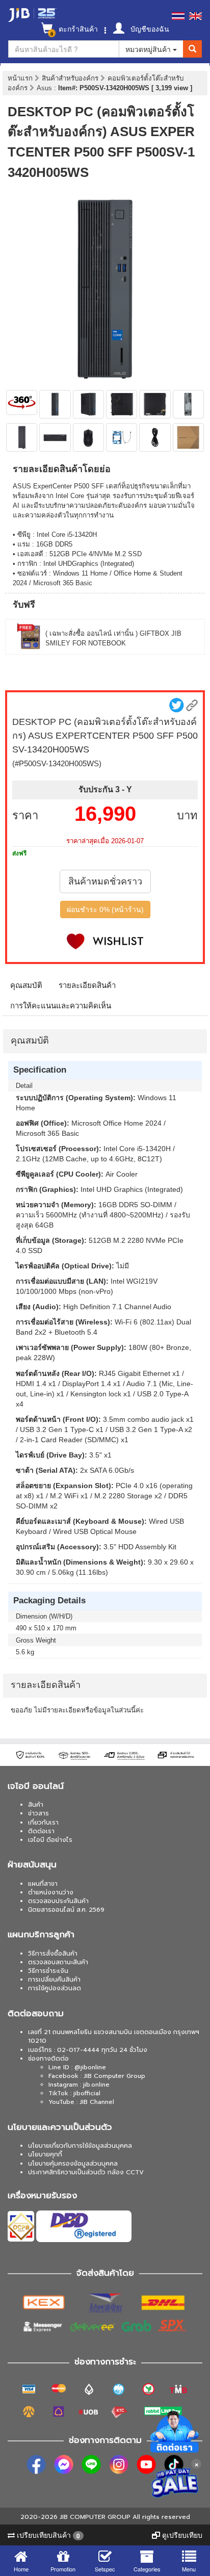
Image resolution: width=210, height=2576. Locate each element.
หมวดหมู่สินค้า (149, 49)
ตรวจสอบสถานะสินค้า (58, 1962)
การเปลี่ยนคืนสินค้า (54, 1980)
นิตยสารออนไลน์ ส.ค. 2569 (66, 1910)
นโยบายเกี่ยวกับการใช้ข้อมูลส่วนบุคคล (80, 2146)
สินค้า (36, 1805)
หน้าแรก (20, 78)
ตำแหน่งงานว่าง (51, 1892)
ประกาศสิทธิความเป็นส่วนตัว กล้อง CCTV (86, 2172)
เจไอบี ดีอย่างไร (50, 1840)
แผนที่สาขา (43, 1884)
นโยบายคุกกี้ (45, 2154)
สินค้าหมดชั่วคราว (105, 881)
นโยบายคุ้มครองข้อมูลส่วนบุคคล (73, 2164)
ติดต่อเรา (41, 1831)
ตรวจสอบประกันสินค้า (58, 1901)
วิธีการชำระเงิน (48, 1971)
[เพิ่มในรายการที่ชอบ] (105, 941)
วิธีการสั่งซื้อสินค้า (53, 1954)
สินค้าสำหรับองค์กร (71, 78)
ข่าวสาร (38, 1813)
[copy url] (192, 705)
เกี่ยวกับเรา (43, 1823)
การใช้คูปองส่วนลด (55, 1988)
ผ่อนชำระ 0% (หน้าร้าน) (105, 909)
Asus (45, 88)
